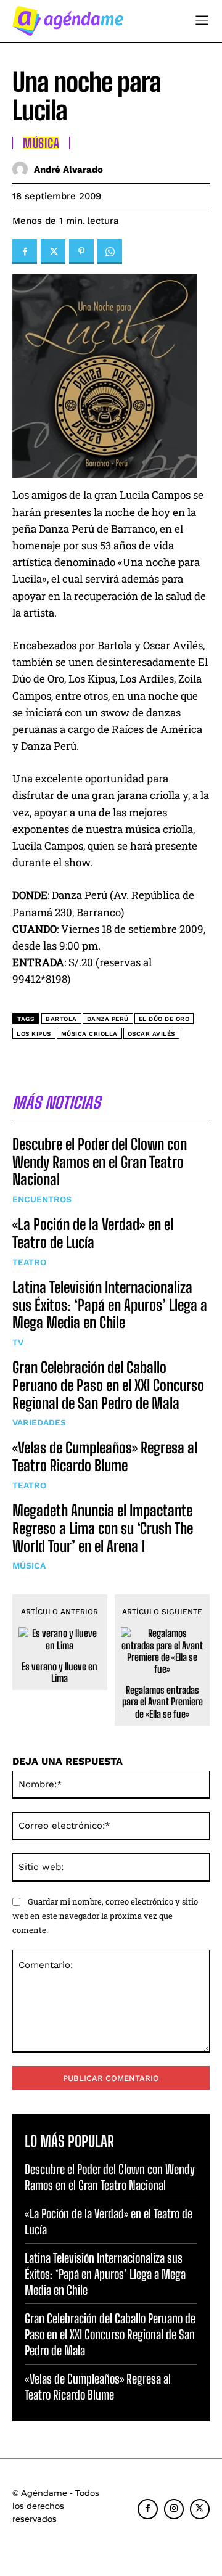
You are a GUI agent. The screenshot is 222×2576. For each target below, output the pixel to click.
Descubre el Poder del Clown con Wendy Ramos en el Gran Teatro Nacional (100, 1162)
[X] (53, 252)
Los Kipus (34, 1034)
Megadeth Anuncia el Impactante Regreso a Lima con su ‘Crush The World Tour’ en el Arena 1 (103, 1528)
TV (18, 1342)
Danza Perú (108, 1019)
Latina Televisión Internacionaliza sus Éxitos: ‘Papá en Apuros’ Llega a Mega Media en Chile (110, 1305)
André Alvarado (68, 170)
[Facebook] (25, 252)
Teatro (29, 1262)
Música (29, 1565)
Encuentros (42, 1199)
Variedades (39, 1422)
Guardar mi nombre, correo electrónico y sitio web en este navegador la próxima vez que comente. (105, 1915)
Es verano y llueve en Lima (60, 1672)
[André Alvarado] (23, 169)
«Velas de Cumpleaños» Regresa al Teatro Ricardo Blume (105, 1456)
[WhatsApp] (110, 252)
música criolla (89, 1034)
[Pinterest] (81, 252)
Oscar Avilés (151, 1034)
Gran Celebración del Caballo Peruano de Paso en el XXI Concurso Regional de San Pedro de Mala (108, 1385)
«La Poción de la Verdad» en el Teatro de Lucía (93, 1233)
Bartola (61, 1019)
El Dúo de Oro (164, 1019)
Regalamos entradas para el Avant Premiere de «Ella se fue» (162, 1701)
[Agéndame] (68, 21)
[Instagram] (174, 2509)
